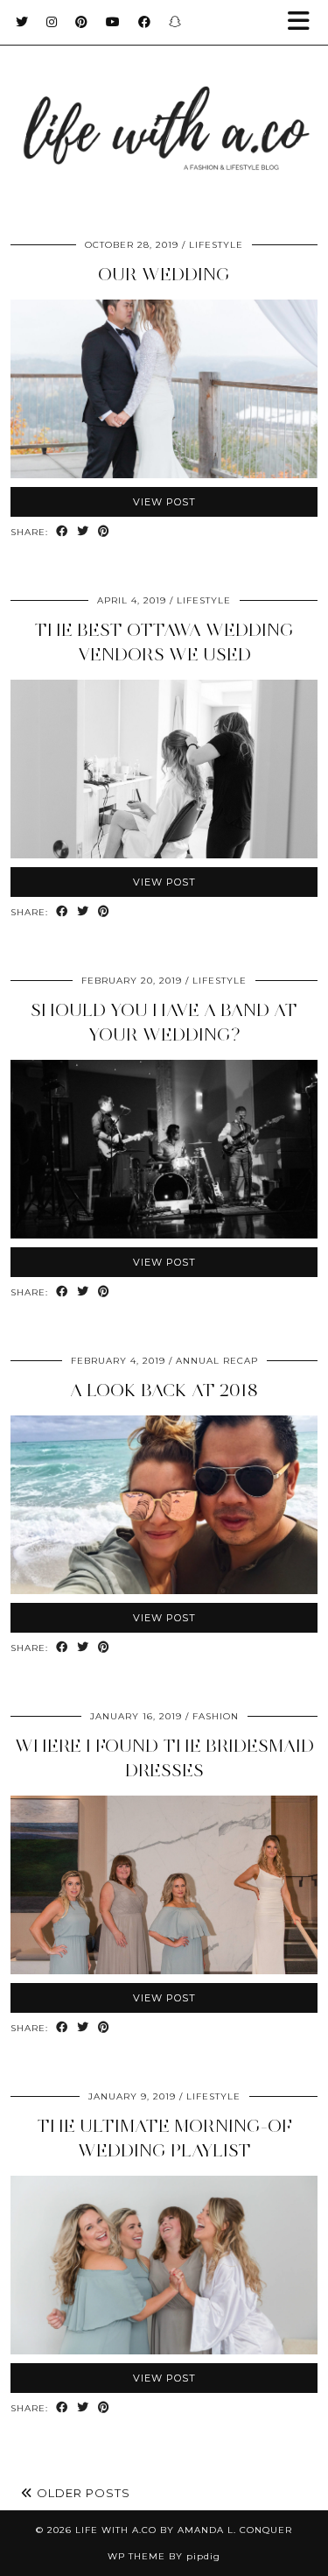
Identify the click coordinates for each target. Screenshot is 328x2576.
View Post (164, 502)
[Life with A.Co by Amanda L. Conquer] (164, 111)
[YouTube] (113, 22)
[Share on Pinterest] (104, 532)
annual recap (217, 1361)
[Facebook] (145, 22)
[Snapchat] (175, 22)
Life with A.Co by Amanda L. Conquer (184, 2530)
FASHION (216, 1716)
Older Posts (82, 2493)
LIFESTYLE (216, 245)
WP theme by (164, 2556)
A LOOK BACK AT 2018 (164, 1390)
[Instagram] (52, 22)
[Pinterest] (82, 22)
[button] (304, 22)
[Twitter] (22, 22)
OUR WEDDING (164, 274)
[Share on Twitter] (83, 532)
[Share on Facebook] (62, 532)
